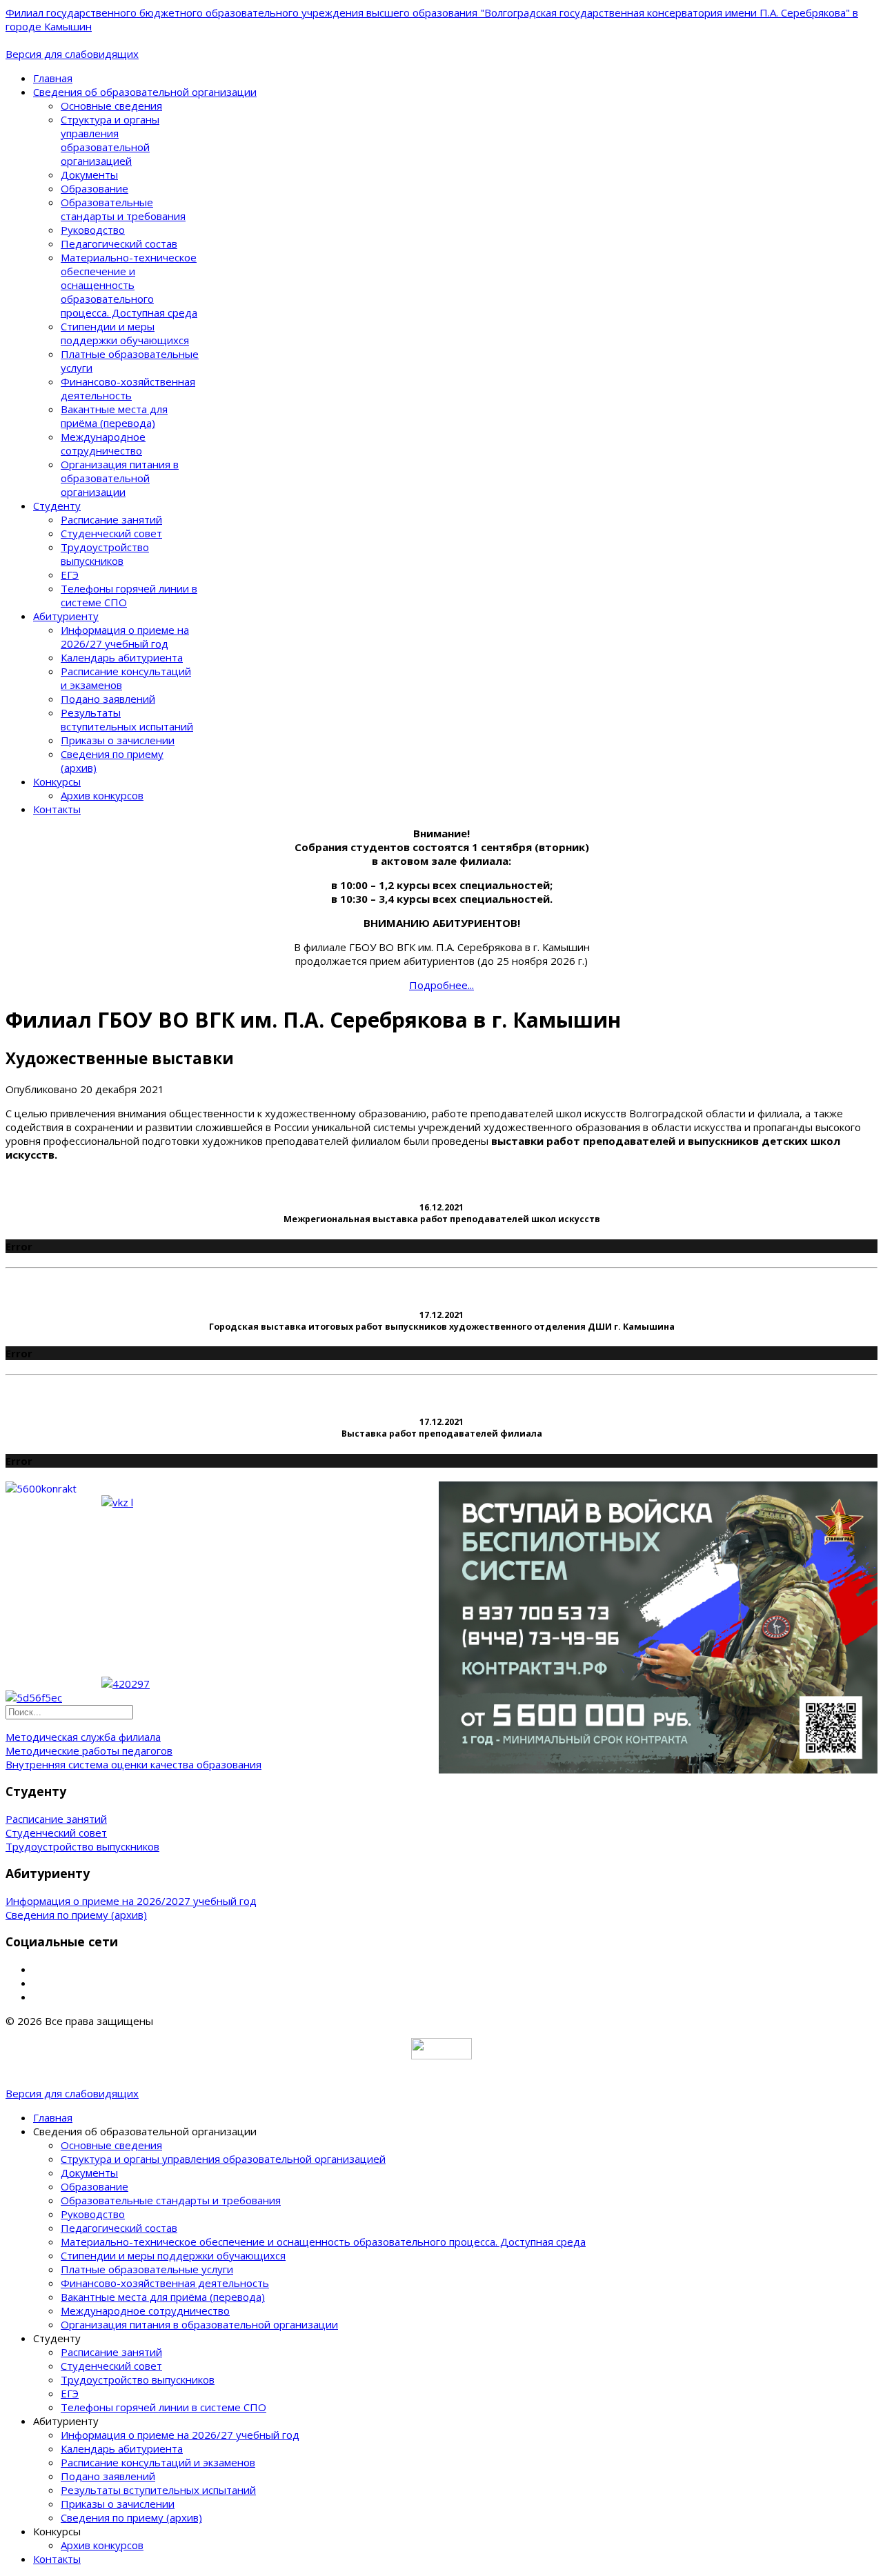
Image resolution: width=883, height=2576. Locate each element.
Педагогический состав (119, 243)
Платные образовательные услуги (147, 2269)
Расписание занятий (111, 519)
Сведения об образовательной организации (145, 92)
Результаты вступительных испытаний (127, 719)
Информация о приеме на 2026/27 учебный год (125, 637)
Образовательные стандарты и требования (123, 209)
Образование (95, 188)
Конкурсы (57, 781)
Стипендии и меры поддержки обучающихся (125, 333)
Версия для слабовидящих (72, 54)
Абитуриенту (66, 616)
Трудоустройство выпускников (105, 554)
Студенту (57, 506)
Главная (53, 78)
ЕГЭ (70, 575)
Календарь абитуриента (122, 657)
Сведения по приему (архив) (76, 1915)
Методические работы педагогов (89, 1750)
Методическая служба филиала (83, 1737)
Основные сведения (111, 106)
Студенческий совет (111, 533)
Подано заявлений (108, 699)
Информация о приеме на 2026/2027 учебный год (131, 1901)
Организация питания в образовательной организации (120, 478)
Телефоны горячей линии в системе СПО (163, 2407)
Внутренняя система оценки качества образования (133, 1764)
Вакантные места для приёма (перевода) (114, 416)
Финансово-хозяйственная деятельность (128, 388)
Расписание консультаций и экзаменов (158, 2462)
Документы (89, 174)
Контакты (57, 809)
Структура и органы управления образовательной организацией (110, 140)
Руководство (93, 230)
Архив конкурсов (102, 795)
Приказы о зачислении (118, 740)
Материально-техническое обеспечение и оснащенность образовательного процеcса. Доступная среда (129, 285)
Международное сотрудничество (103, 443)
